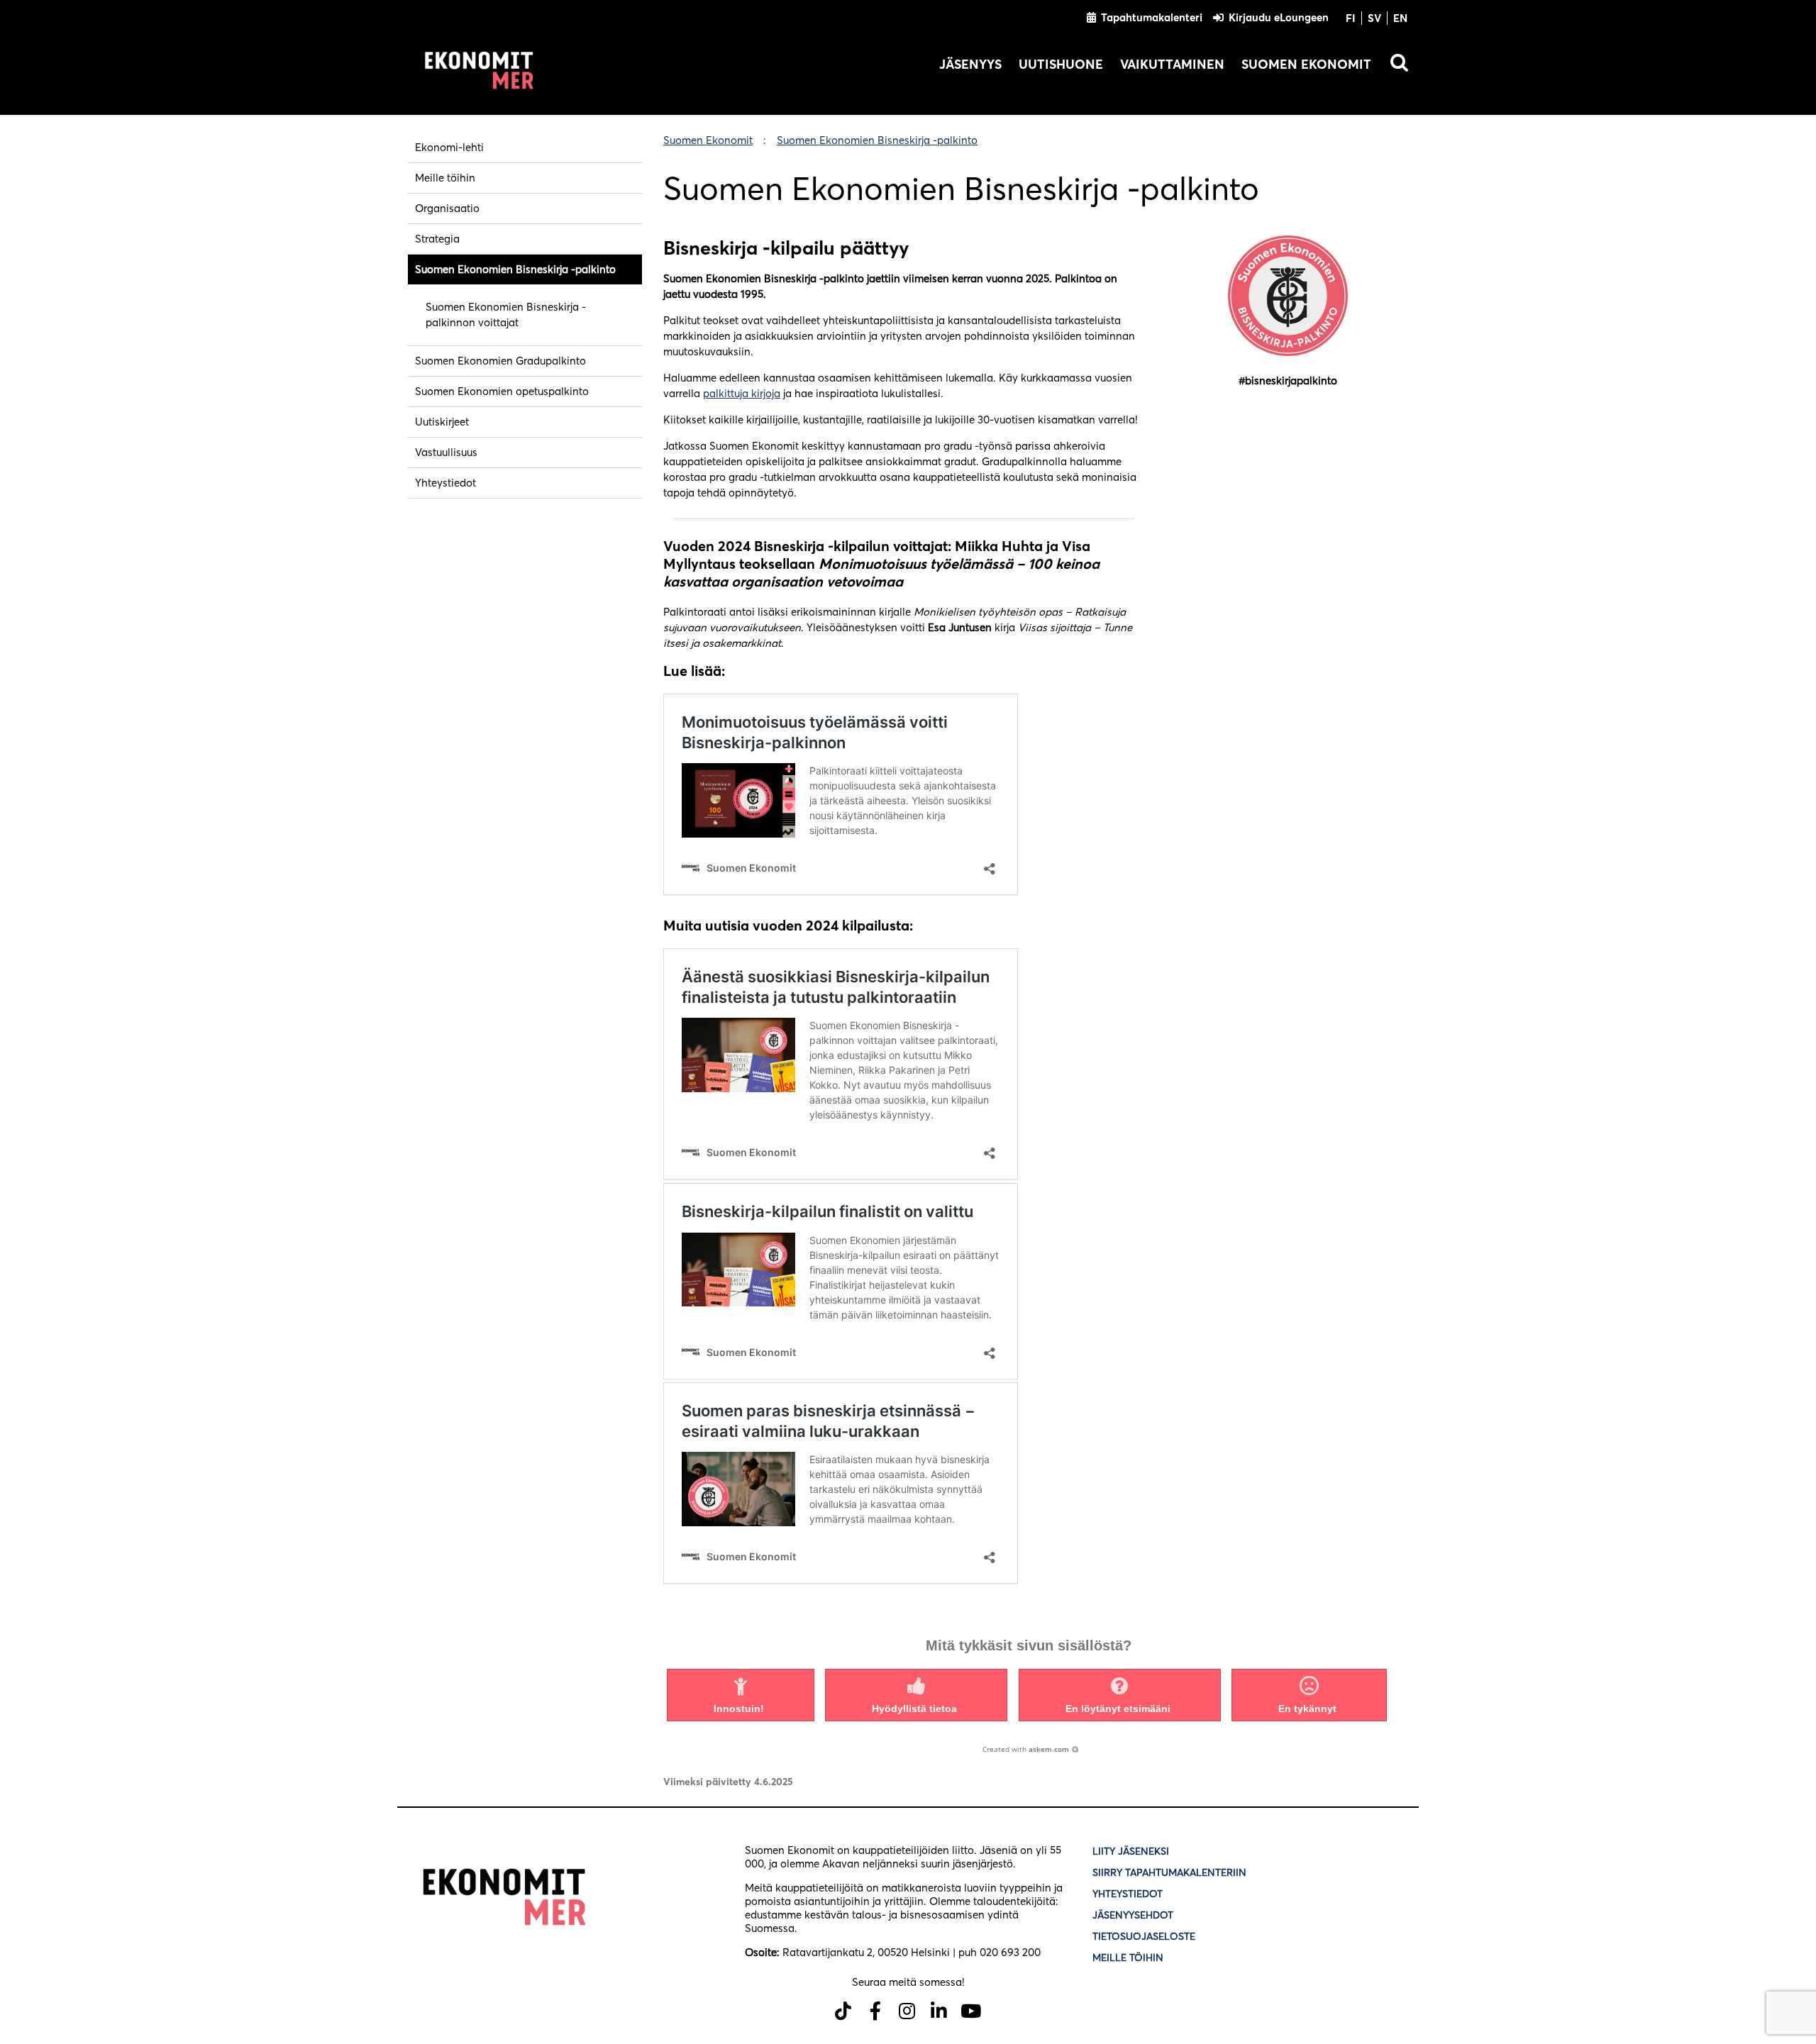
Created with (1026, 1749)
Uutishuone (1061, 64)
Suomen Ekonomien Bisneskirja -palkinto (515, 269)
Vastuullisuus (446, 452)
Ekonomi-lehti (449, 147)
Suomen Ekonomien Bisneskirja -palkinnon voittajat (506, 315)
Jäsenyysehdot (1133, 1915)
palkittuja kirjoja (742, 393)
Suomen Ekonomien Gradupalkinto (500, 361)
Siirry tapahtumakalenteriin (1169, 1872)
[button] (741, 1695)
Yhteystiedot (445, 483)
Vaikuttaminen (1172, 64)
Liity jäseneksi (1131, 1851)
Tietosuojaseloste (1145, 1936)
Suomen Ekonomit (1306, 64)
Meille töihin (445, 178)
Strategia (437, 239)
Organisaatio (447, 208)
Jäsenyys (970, 64)
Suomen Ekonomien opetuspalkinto (502, 391)
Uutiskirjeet (442, 422)
